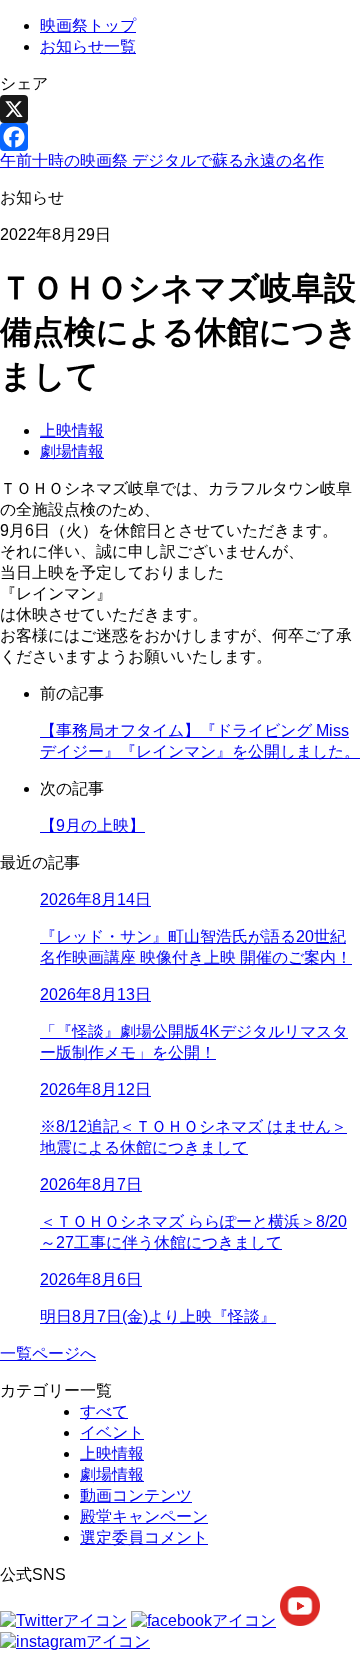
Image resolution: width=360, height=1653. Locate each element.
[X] (180, 109)
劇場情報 (72, 451)
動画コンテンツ (136, 1495)
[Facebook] (180, 137)
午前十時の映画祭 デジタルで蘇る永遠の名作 (162, 160)
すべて (104, 1411)
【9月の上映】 (92, 825)
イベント (112, 1432)
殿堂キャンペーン (144, 1516)
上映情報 (72, 430)
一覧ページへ (48, 1353)
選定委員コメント (144, 1537)
